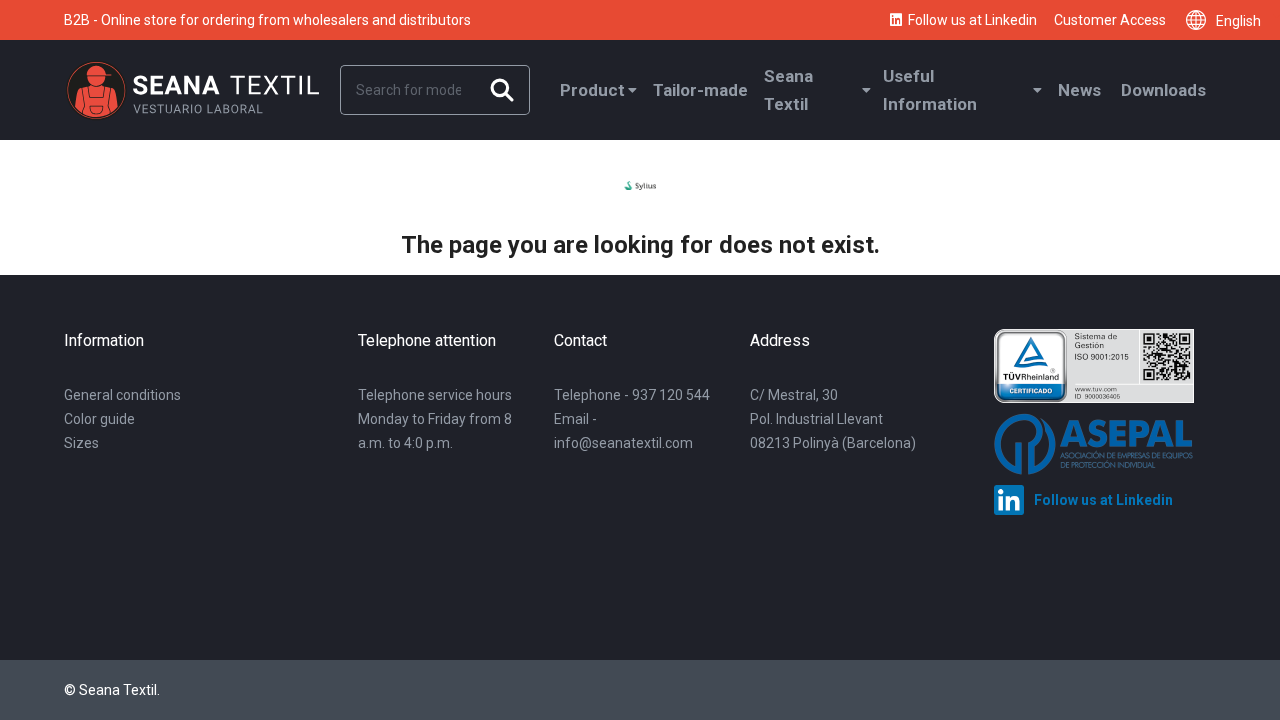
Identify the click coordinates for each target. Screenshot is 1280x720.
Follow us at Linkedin (972, 20)
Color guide (99, 419)
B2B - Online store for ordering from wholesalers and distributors (267, 20)
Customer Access (1110, 20)
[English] (1201, 20)
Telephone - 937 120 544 (632, 395)
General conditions (122, 395)
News (1079, 90)
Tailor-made (700, 90)
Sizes (81, 443)
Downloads (1163, 90)
